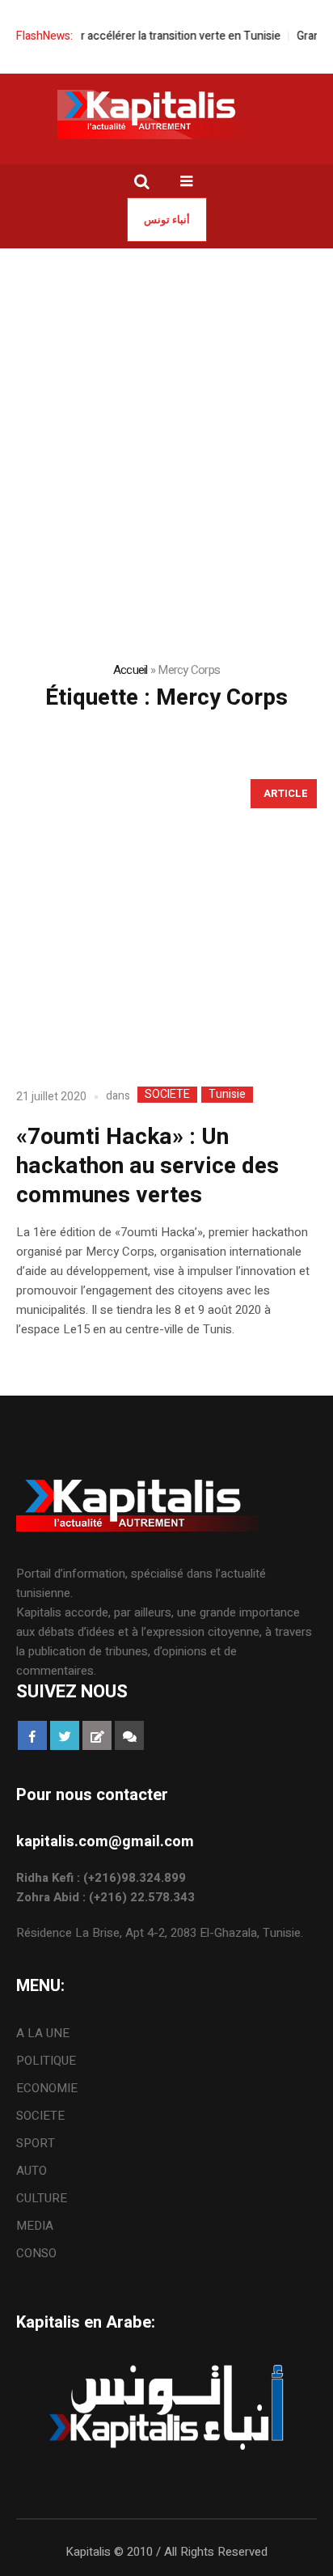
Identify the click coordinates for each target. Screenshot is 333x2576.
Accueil (131, 670)
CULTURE (42, 2198)
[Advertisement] (166, 423)
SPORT (36, 2143)
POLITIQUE (46, 2061)
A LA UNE (43, 2033)
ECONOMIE (47, 2088)
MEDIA (35, 2226)
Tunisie (227, 1095)
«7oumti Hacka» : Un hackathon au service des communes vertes (148, 1166)
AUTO (32, 2171)
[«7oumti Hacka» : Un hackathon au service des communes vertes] (166, 920)
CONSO (36, 2253)
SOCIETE (167, 1095)
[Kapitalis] (166, 114)
